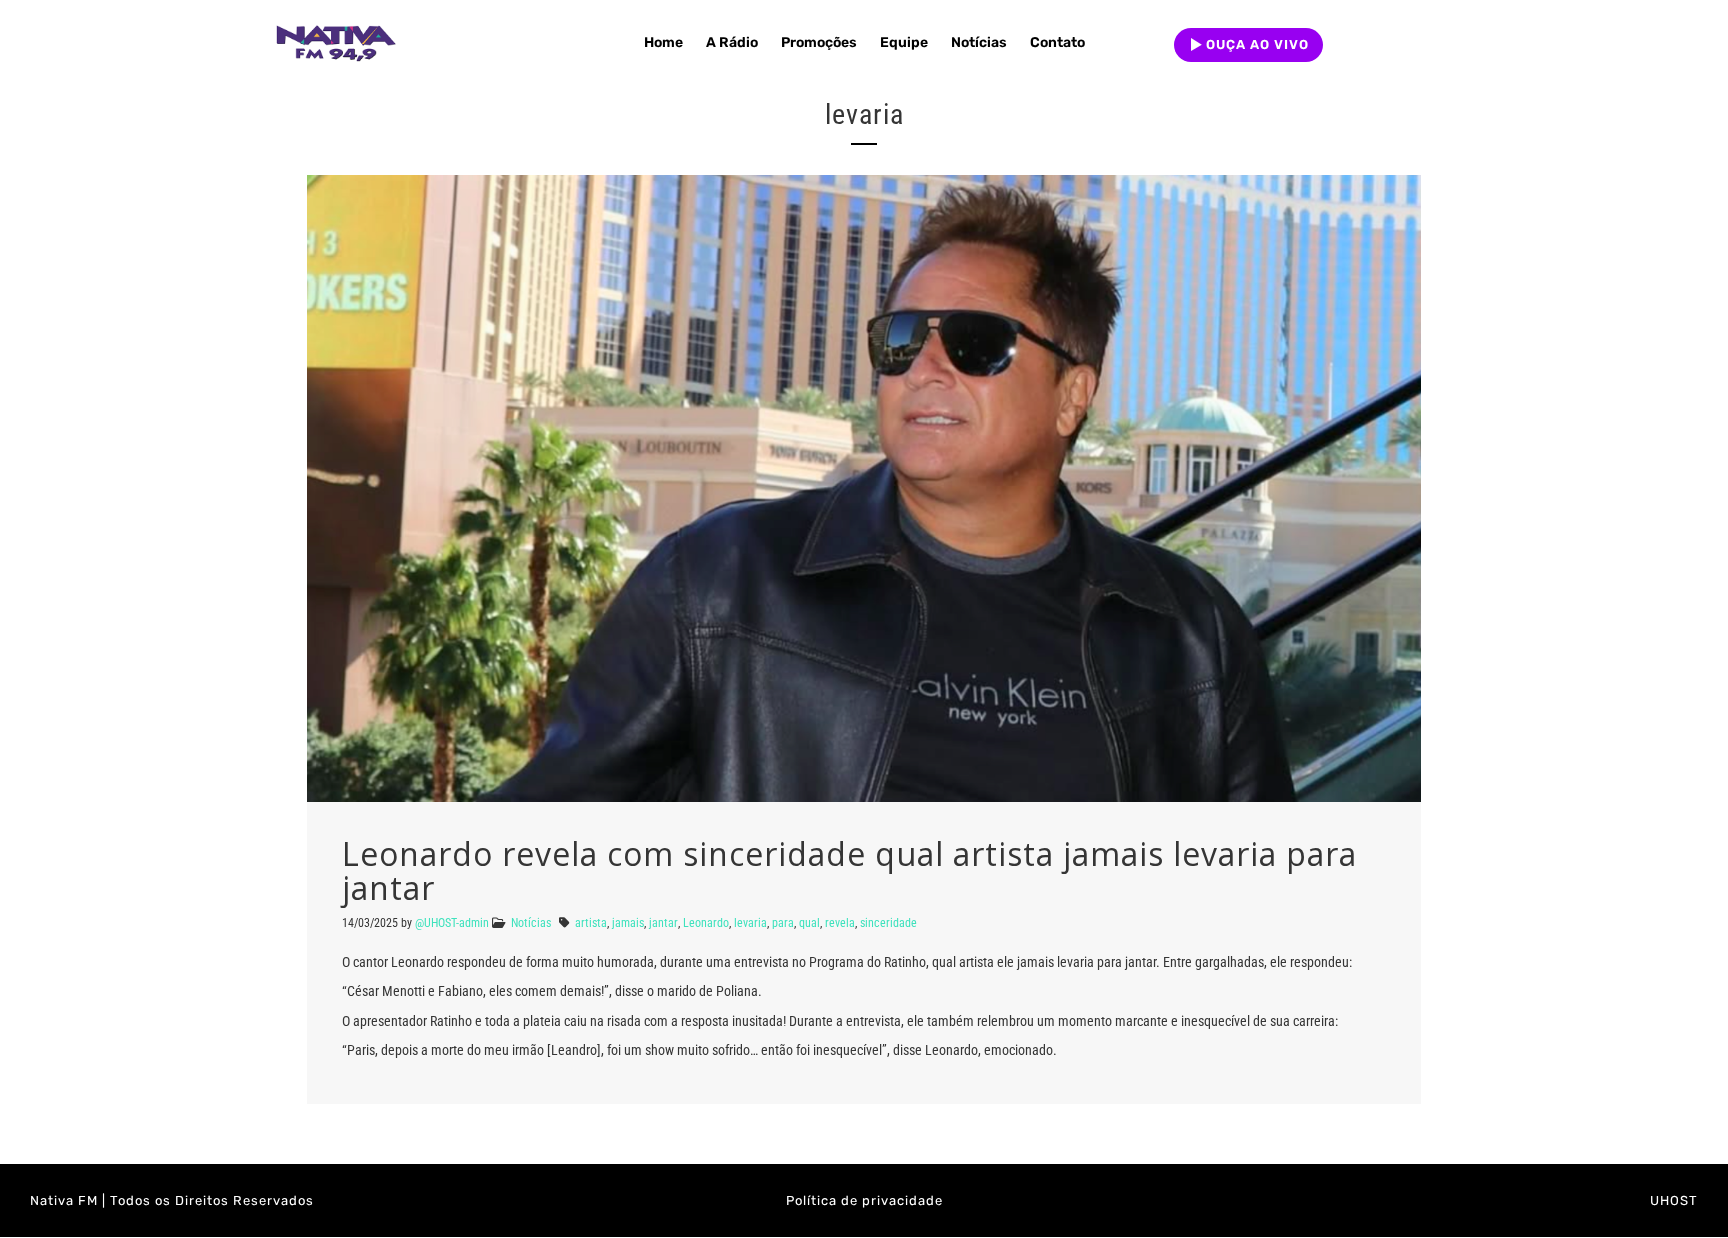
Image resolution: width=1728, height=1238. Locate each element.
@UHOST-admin (452, 923)
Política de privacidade (864, 1200)
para (783, 923)
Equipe (904, 42)
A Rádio (732, 42)
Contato (1057, 42)
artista (591, 923)
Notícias (979, 42)
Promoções (819, 42)
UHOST (1674, 1200)
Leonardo (706, 923)
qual (809, 923)
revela (840, 923)
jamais (628, 923)
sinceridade (888, 923)
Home (663, 42)
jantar (663, 923)
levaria (750, 923)
